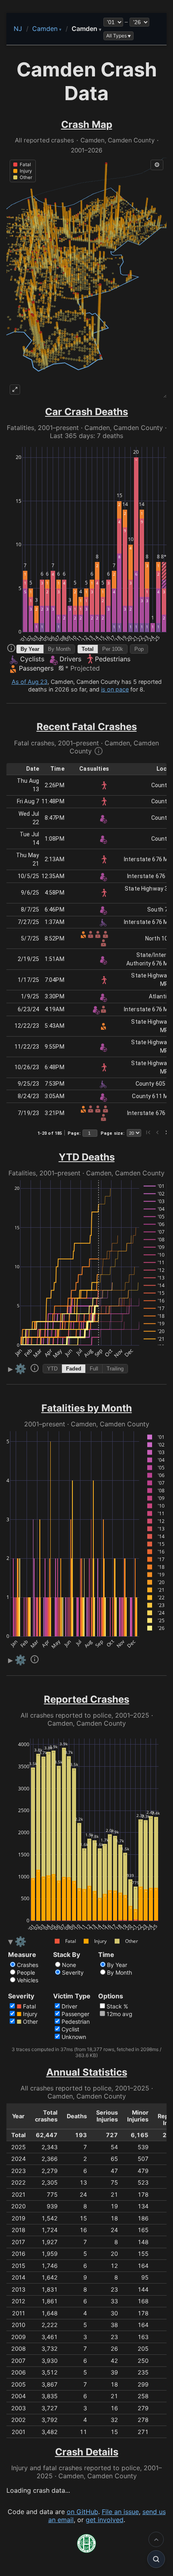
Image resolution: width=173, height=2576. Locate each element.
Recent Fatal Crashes (87, 727)
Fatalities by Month (87, 1408)
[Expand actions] (156, 2539)
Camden (47, 29)
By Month (59, 649)
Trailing (115, 1369)
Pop (139, 649)
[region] (86, 277)
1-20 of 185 (50, 1133)
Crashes (28, 1965)
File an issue (120, 2512)
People (26, 1972)
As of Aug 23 (30, 682)
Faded (74, 1369)
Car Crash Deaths (86, 412)
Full (94, 1369)
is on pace (115, 689)
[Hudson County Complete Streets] (86, 2551)
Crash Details (87, 2452)
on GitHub (82, 2512)
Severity (73, 1972)
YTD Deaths (87, 1157)
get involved (105, 2520)
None (69, 1965)
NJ (18, 29)
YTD (52, 1369)
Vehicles (28, 1980)
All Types (116, 36)
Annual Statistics (87, 2072)
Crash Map (87, 124)
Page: (74, 1133)
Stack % (117, 2006)
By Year (30, 649)
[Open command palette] (156, 2559)
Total (88, 649)
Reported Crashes (86, 1699)
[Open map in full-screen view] (15, 390)
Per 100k (113, 649)
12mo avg (119, 2014)
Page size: (112, 1133)
